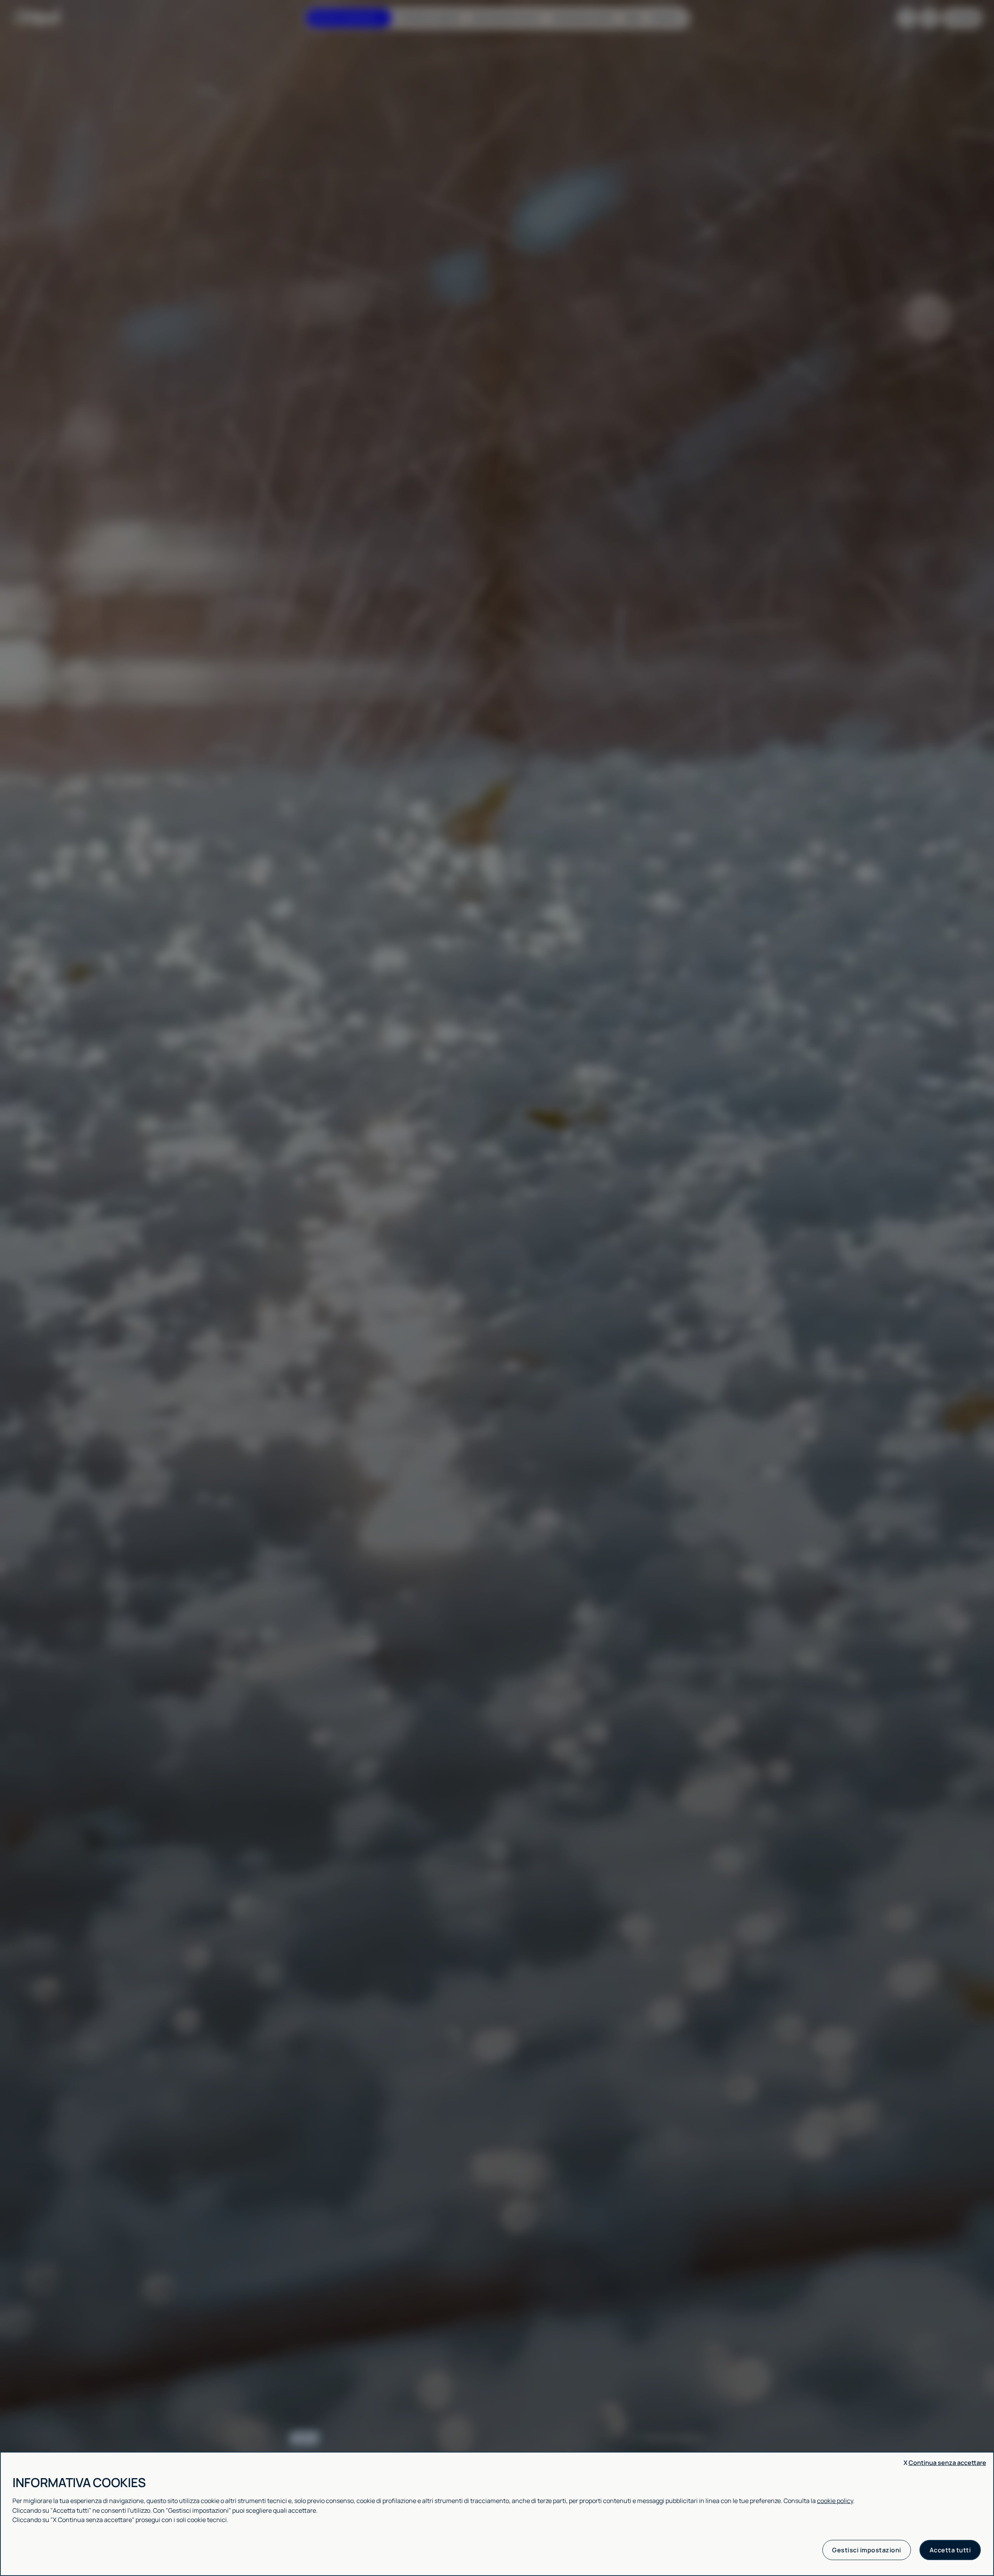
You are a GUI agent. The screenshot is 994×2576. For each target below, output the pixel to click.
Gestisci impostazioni (867, 2550)
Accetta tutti (950, 2550)
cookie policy (835, 2501)
